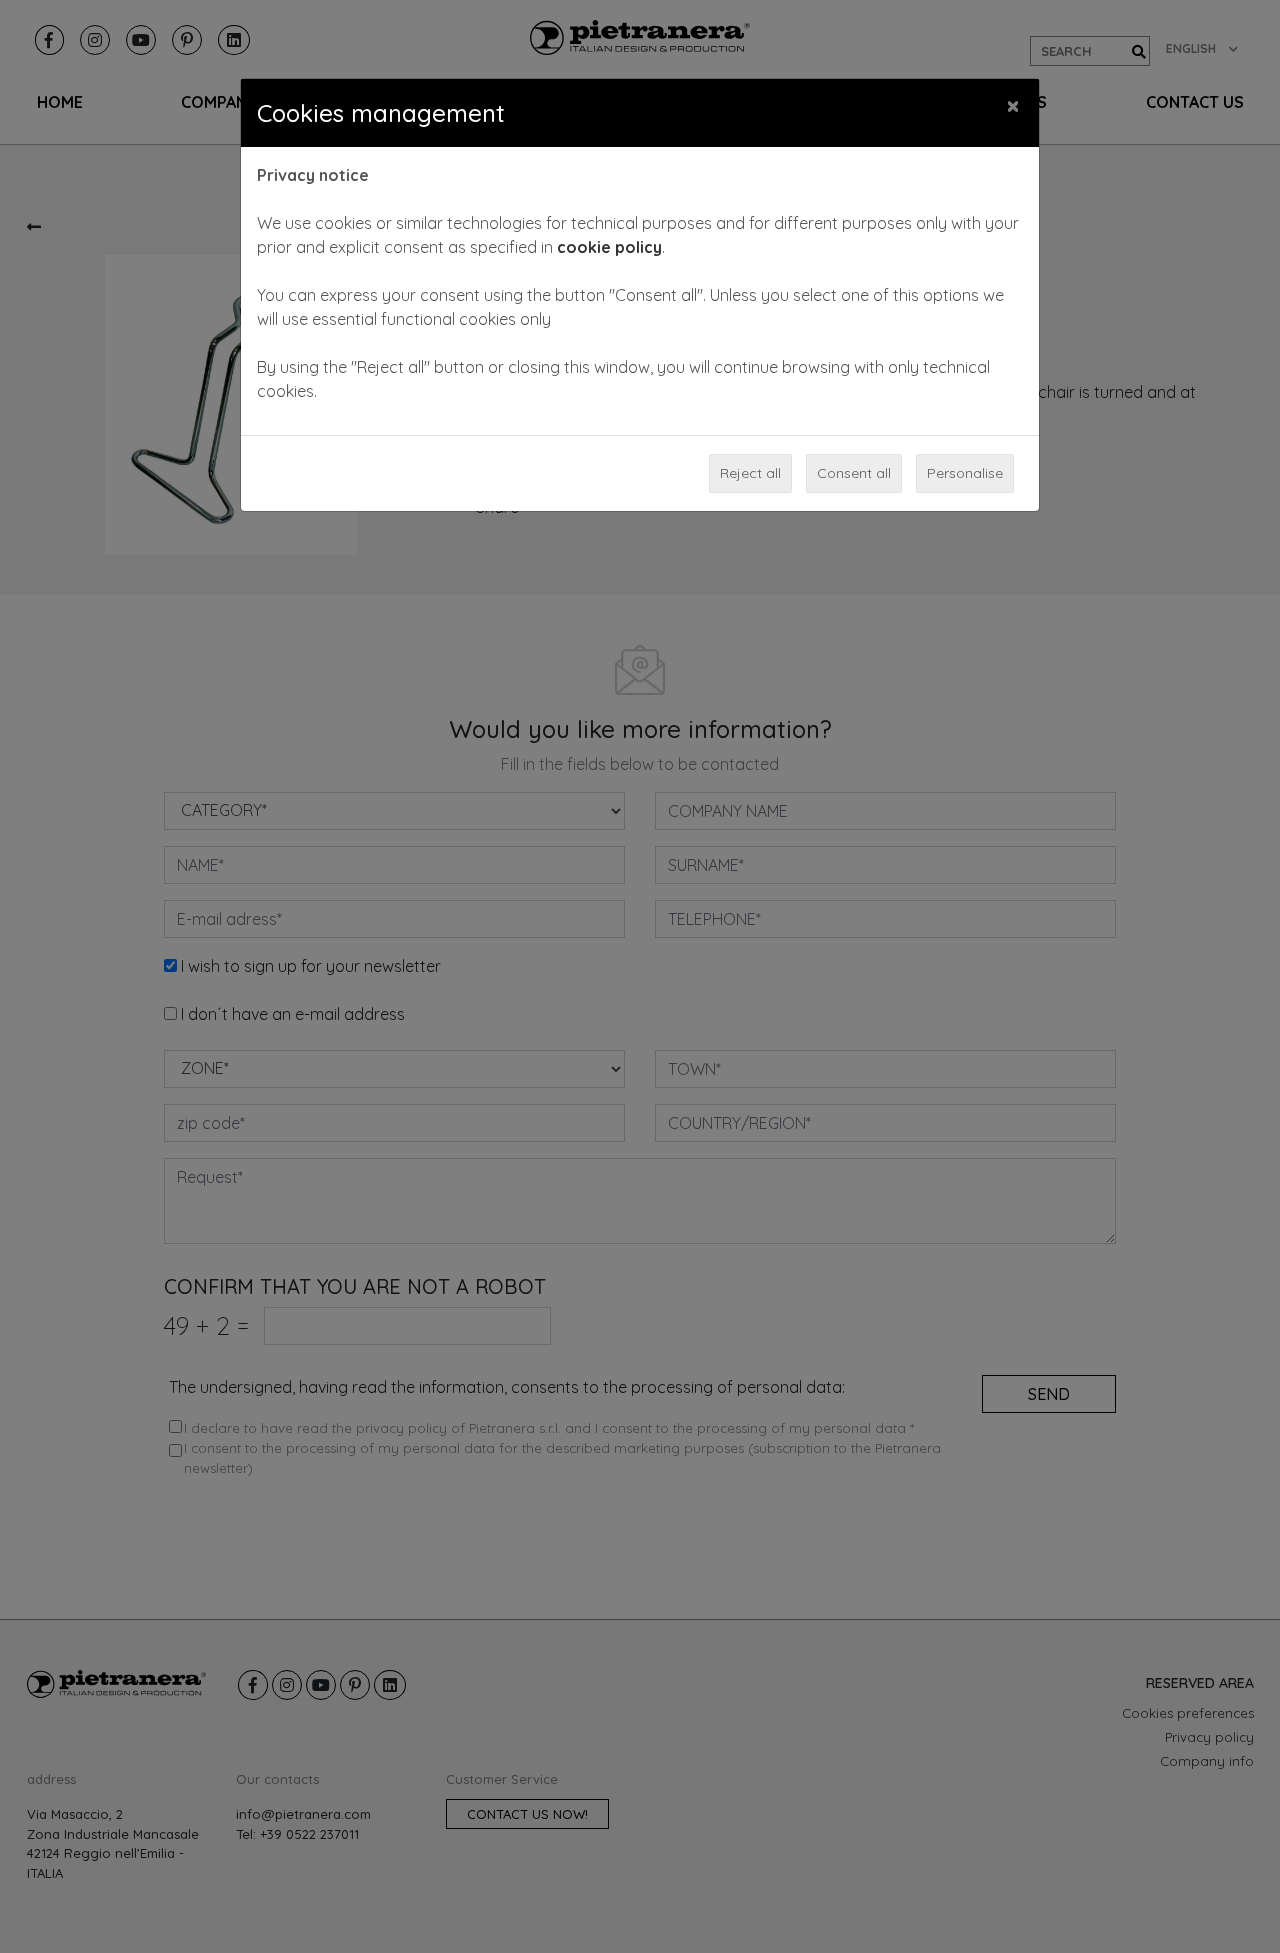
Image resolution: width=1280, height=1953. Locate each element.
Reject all (750, 473)
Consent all (854, 473)
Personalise (965, 473)
